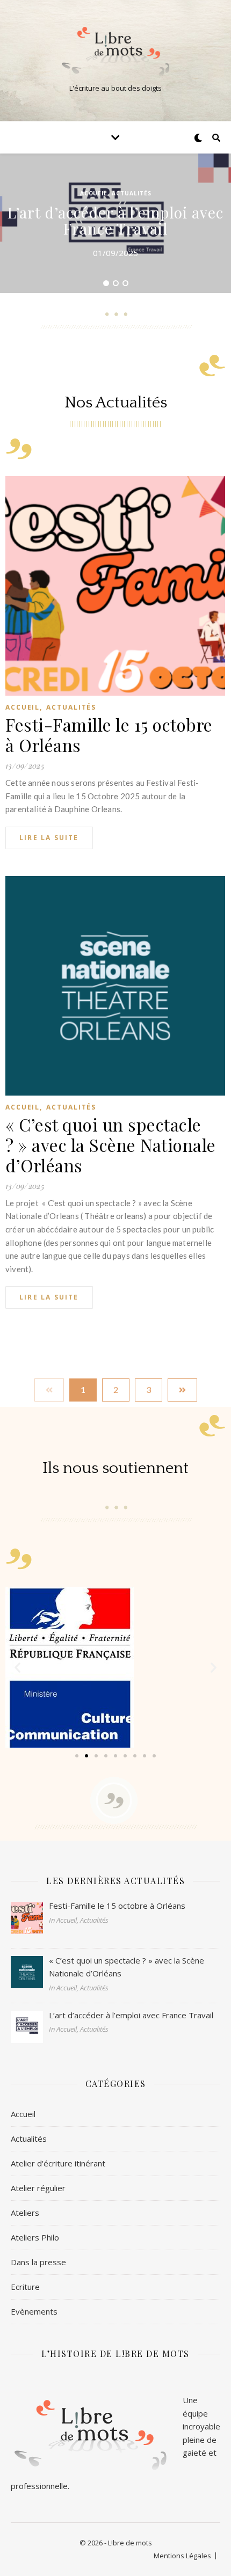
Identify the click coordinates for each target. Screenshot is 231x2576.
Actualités (132, 193)
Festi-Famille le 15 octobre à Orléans (109, 735)
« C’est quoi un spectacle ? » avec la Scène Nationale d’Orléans (111, 1145)
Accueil (94, 193)
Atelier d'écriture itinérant (58, 2163)
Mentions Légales (182, 2556)
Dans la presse (38, 2262)
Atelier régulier (38, 2188)
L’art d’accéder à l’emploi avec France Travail (115, 220)
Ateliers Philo (35, 2237)
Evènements (34, 2311)
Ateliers (25, 2213)
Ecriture (25, 2287)
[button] (77, 1756)
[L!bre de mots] (115, 52)
